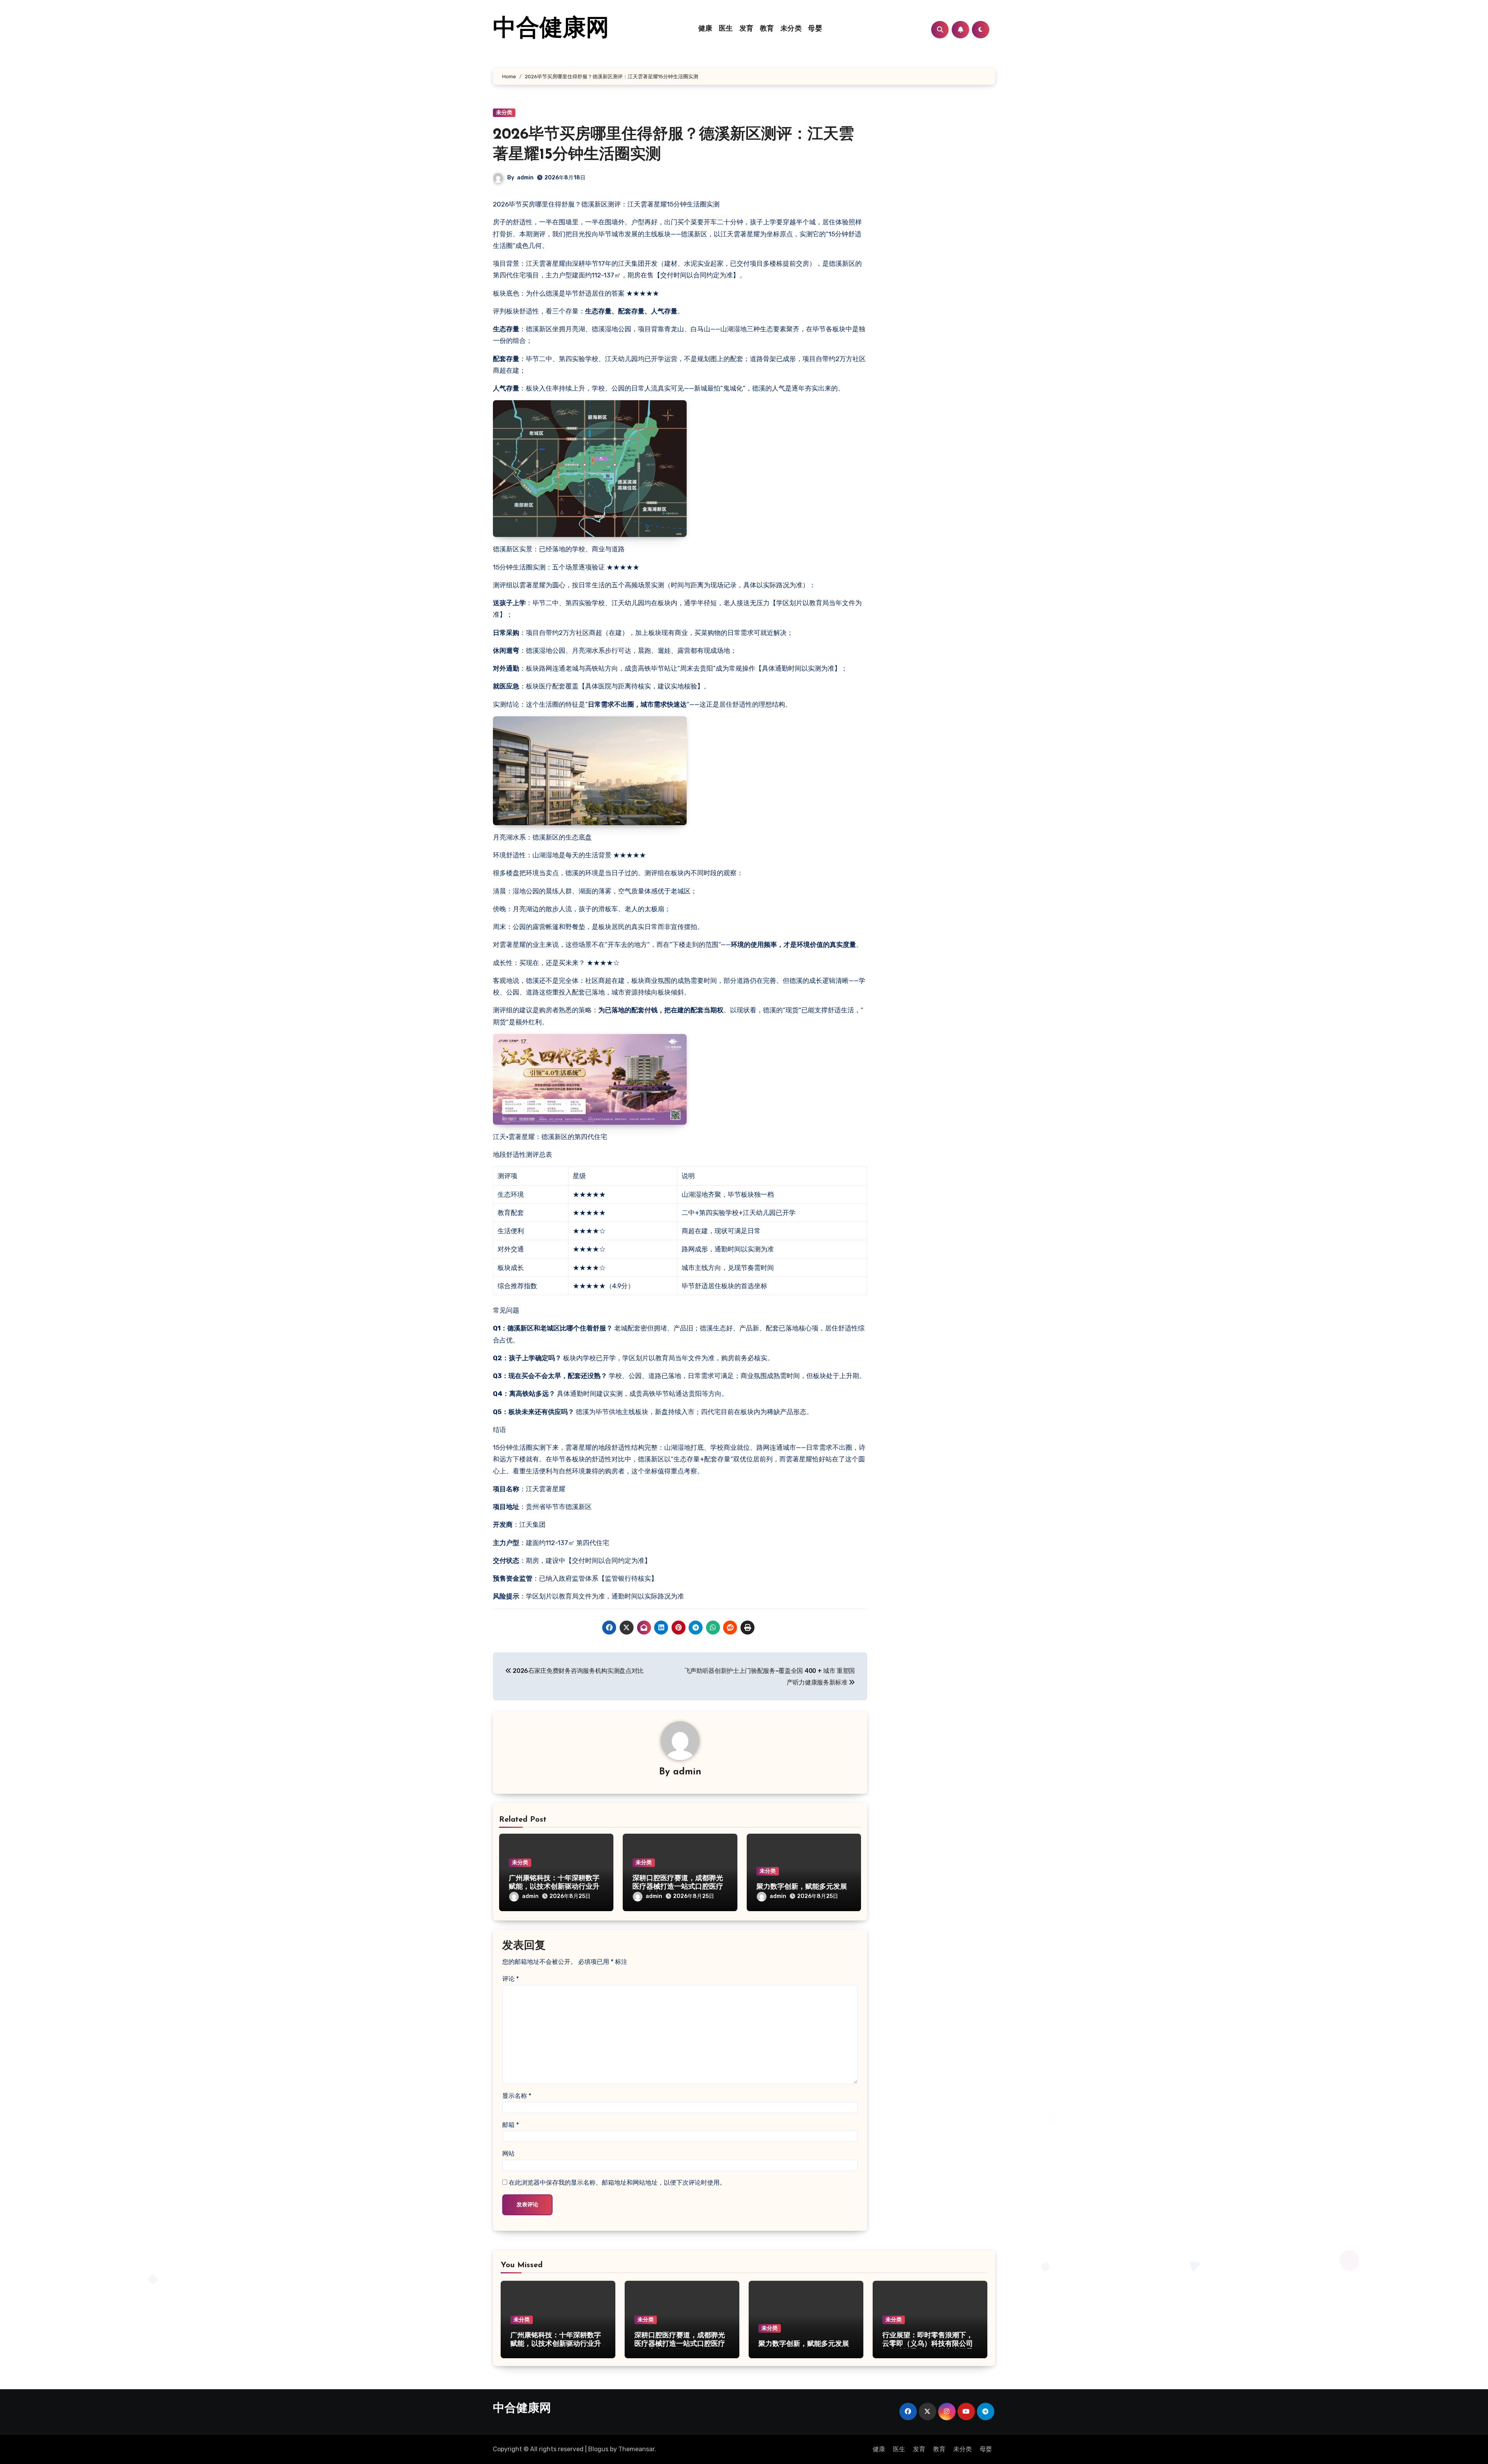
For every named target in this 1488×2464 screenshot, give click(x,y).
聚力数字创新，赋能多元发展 (802, 1887)
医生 (726, 29)
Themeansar (636, 2449)
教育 (767, 29)
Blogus (598, 2449)
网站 (508, 2153)
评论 (511, 1979)
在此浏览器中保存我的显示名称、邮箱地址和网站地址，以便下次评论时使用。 (617, 2183)
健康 (705, 29)
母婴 (815, 29)
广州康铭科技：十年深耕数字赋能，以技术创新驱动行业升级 (554, 1887)
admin (525, 178)
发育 (747, 29)
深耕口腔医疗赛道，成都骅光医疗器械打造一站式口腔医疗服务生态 (678, 1887)
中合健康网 (551, 29)
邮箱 (511, 2125)
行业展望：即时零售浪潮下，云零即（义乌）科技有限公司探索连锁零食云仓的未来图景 (928, 2344)
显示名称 (517, 2096)
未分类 (791, 29)
